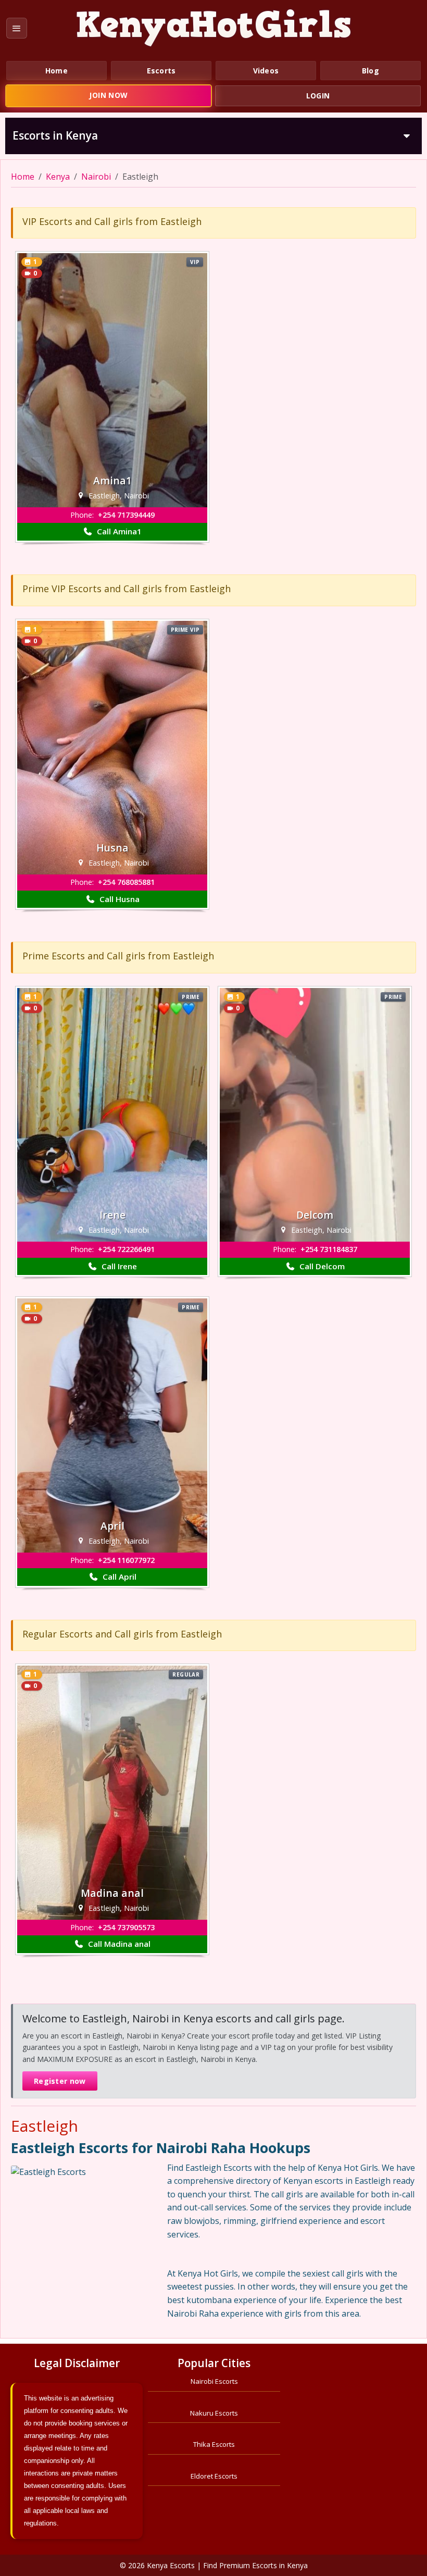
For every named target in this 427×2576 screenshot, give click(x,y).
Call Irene (118, 1266)
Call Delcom (321, 1266)
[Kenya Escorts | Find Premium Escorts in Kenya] (213, 28)
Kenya (58, 177)
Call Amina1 (118, 531)
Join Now (108, 95)
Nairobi (96, 177)
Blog (371, 71)
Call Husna (118, 899)
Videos (266, 71)
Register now (60, 2081)
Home (56, 71)
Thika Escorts (214, 2444)
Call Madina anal (118, 1944)
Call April (118, 1577)
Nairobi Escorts (214, 2381)
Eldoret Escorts (214, 2476)
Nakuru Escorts (214, 2413)
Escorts (161, 71)
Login (318, 96)
